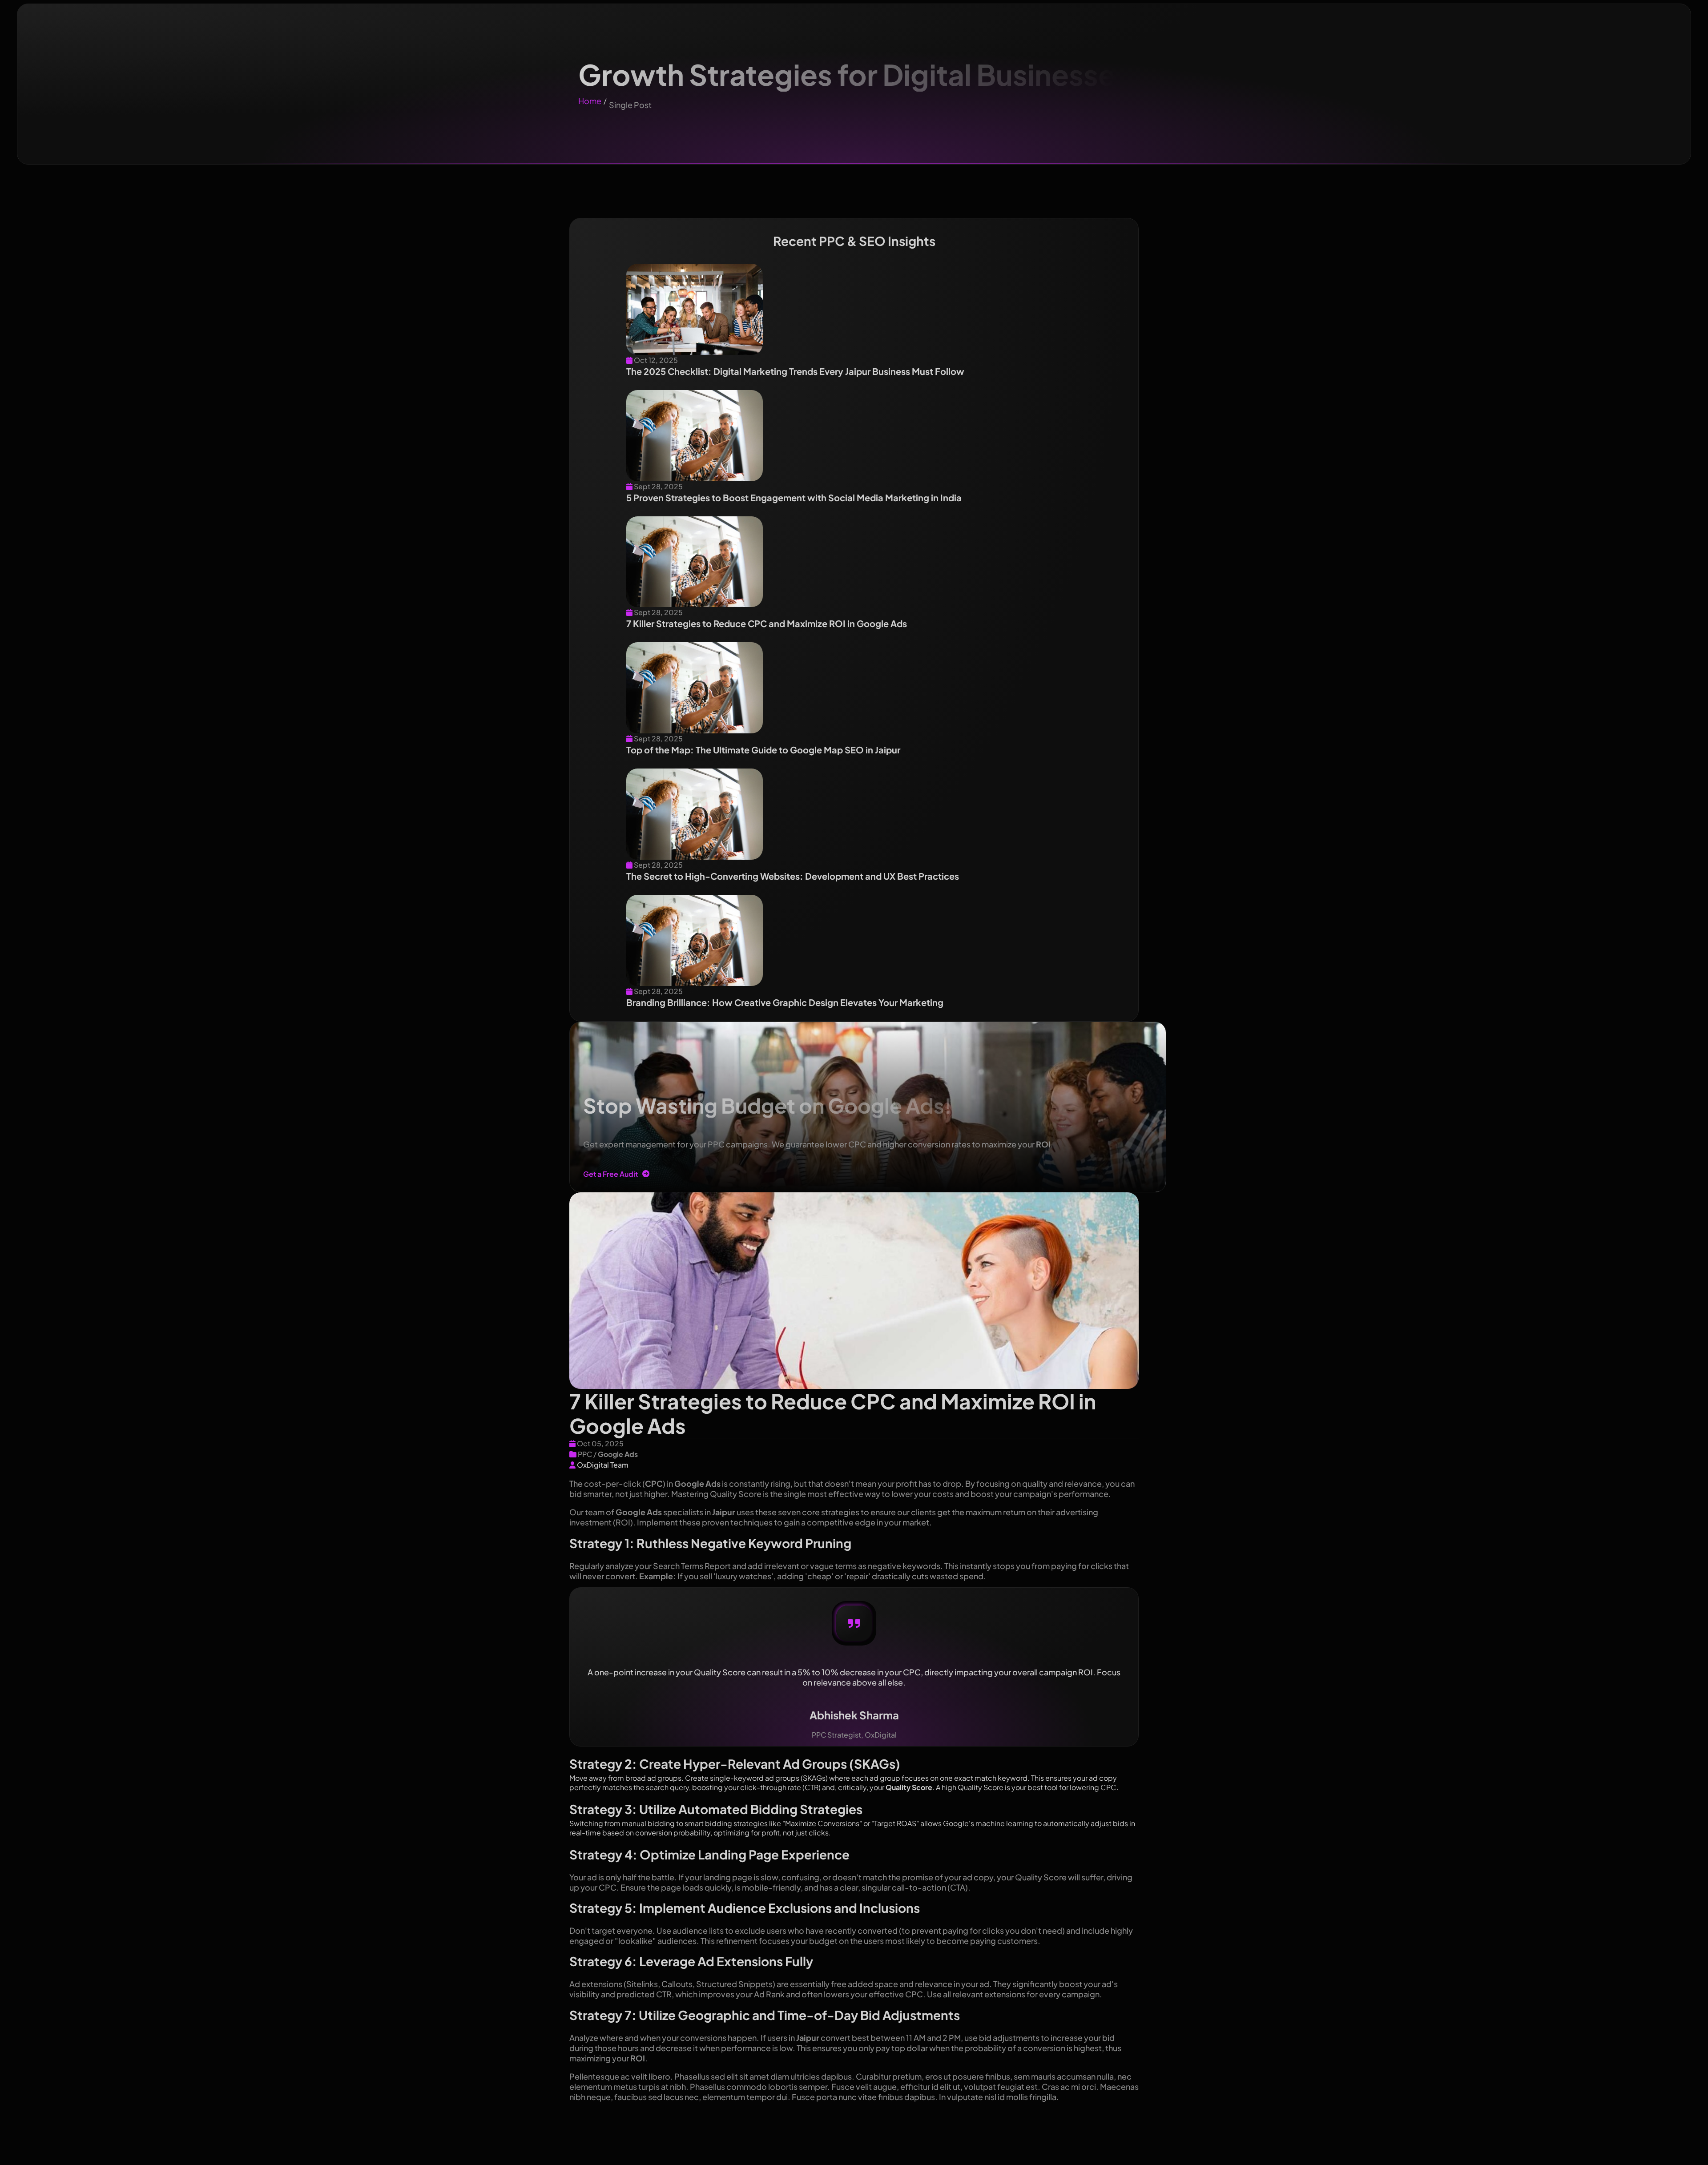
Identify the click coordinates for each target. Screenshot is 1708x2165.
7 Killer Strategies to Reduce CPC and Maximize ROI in (767, 623)
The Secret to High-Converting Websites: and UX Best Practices (793, 876)
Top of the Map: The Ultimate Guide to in (763, 750)
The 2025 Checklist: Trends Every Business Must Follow (795, 371)
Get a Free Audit (610, 1174)
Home (590, 101)
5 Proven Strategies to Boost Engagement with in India (794, 497)
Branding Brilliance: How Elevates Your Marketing (785, 1002)
